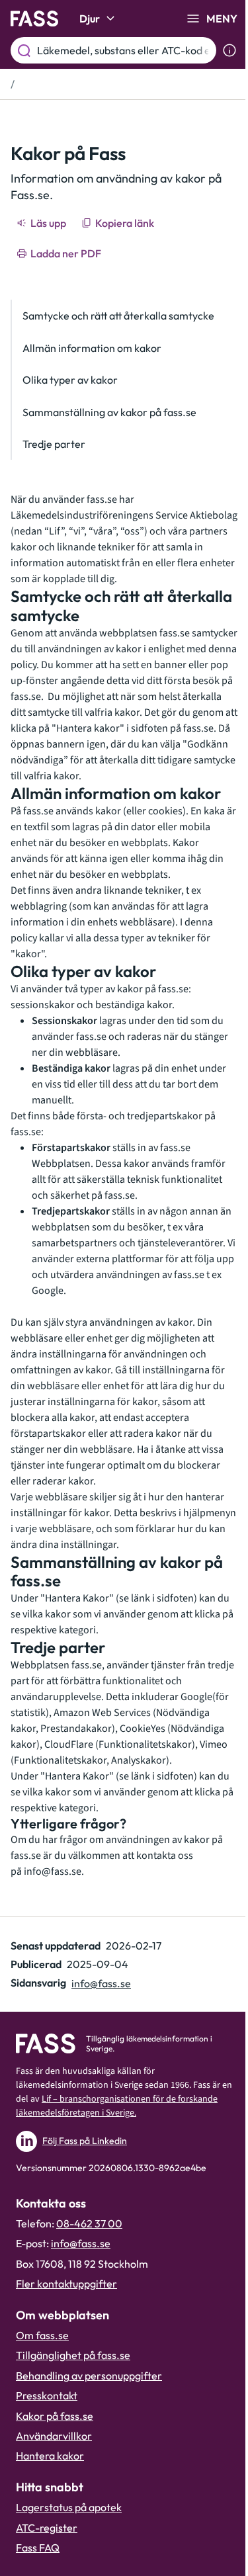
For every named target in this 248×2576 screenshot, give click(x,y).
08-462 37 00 (89, 2223)
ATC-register (47, 2528)
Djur (90, 19)
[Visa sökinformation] (229, 50)
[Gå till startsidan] (34, 19)
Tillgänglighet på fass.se (73, 2355)
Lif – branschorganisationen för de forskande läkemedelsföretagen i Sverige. (117, 2106)
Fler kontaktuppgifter (66, 2284)
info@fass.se (53, 1871)
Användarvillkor (54, 2436)
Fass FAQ (38, 2548)
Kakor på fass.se (55, 2416)
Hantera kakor (50, 2456)
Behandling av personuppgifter (89, 2376)
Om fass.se (42, 2335)
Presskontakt (47, 2395)
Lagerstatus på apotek (69, 2507)
